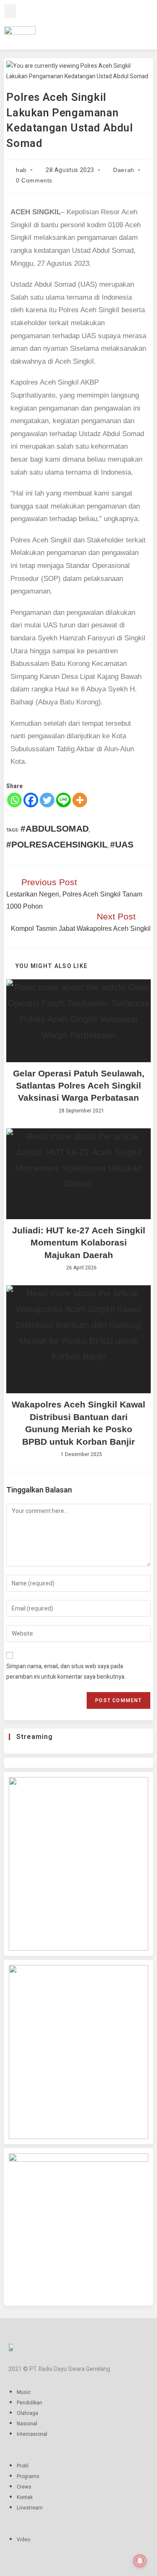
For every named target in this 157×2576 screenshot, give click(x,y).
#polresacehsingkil (57, 844)
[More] (80, 800)
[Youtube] (116, 23)
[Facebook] (80, 23)
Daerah (124, 170)
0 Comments (34, 180)
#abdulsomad (55, 828)
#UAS (122, 844)
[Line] (63, 800)
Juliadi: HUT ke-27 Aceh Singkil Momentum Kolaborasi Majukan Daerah (79, 1243)
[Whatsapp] (14, 800)
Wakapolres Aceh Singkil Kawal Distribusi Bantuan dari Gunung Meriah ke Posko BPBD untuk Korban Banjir (78, 1423)
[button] (10, 11)
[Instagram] (92, 23)
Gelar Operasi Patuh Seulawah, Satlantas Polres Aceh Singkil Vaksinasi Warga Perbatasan (79, 1086)
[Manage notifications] (140, 2561)
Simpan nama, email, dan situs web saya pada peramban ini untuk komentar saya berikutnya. (66, 1672)
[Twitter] (104, 23)
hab (21, 170)
